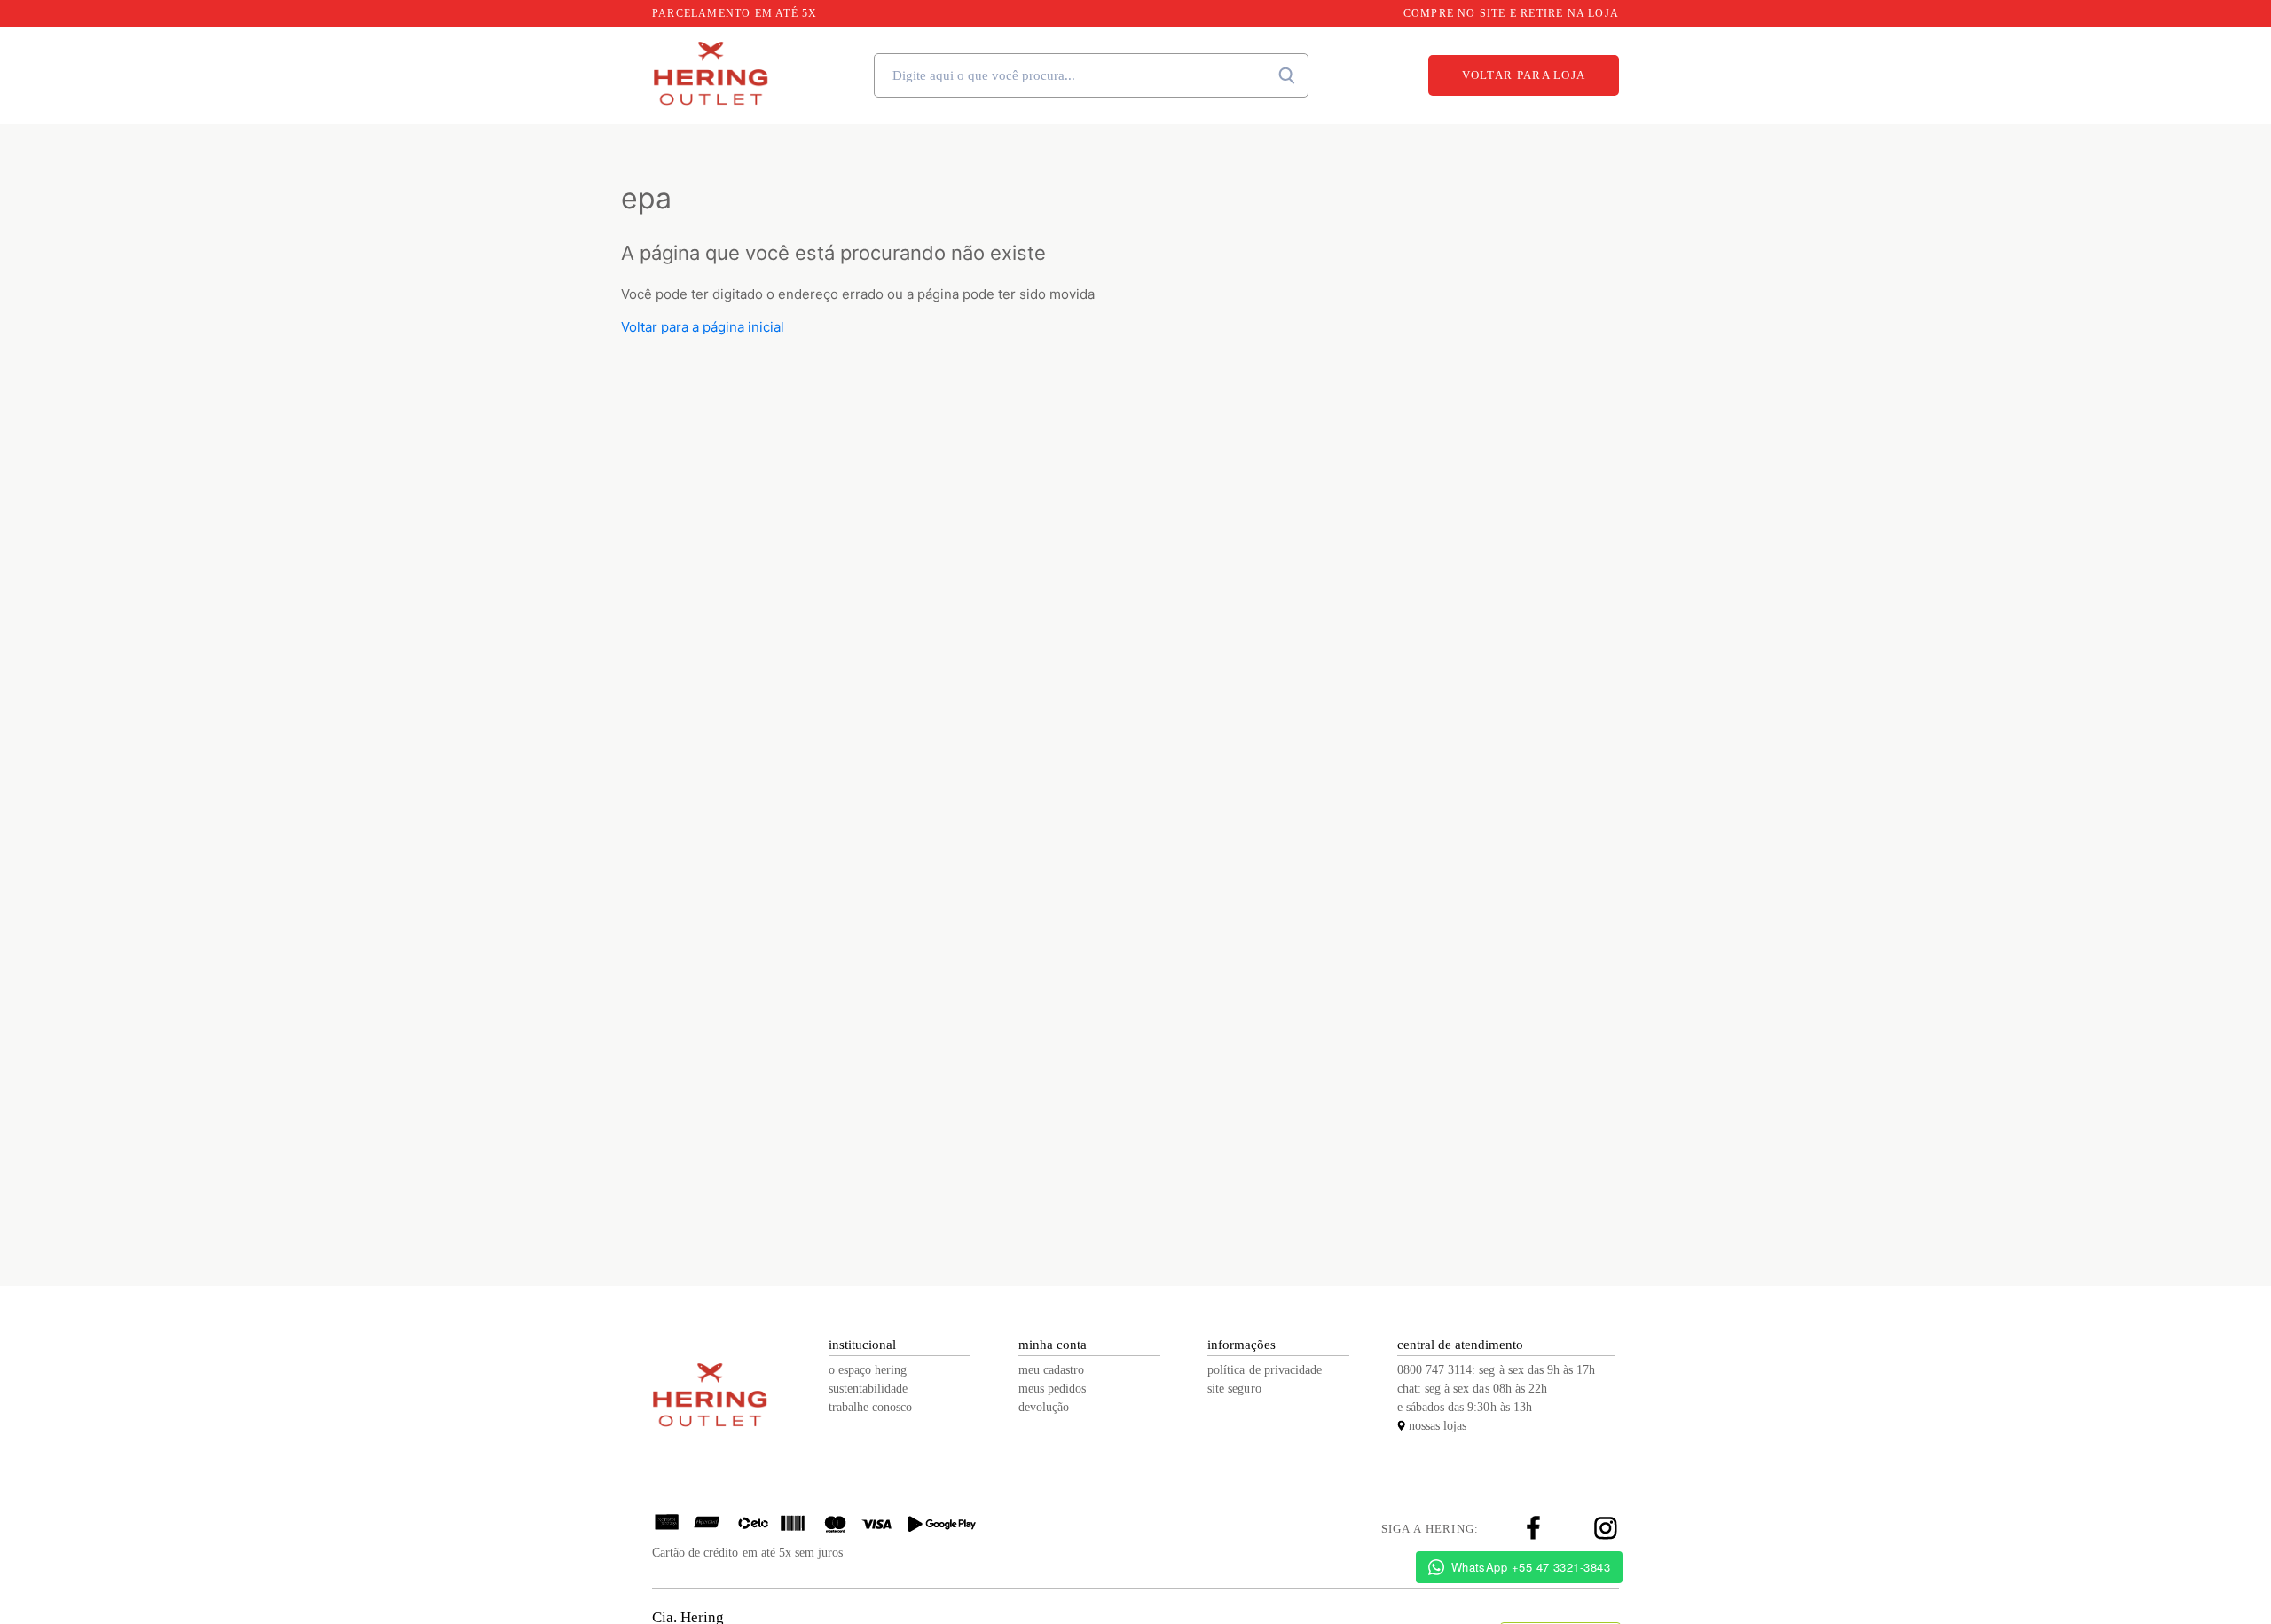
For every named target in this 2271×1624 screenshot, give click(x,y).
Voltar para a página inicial (703, 327)
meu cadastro (1051, 1370)
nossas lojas (1438, 1426)
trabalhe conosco (870, 1407)
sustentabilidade (868, 1389)
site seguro (1234, 1389)
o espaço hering (868, 1370)
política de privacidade (1265, 1370)
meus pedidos (1052, 1389)
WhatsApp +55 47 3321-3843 (1531, 1567)
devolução (1044, 1407)
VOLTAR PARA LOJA (1524, 75)
